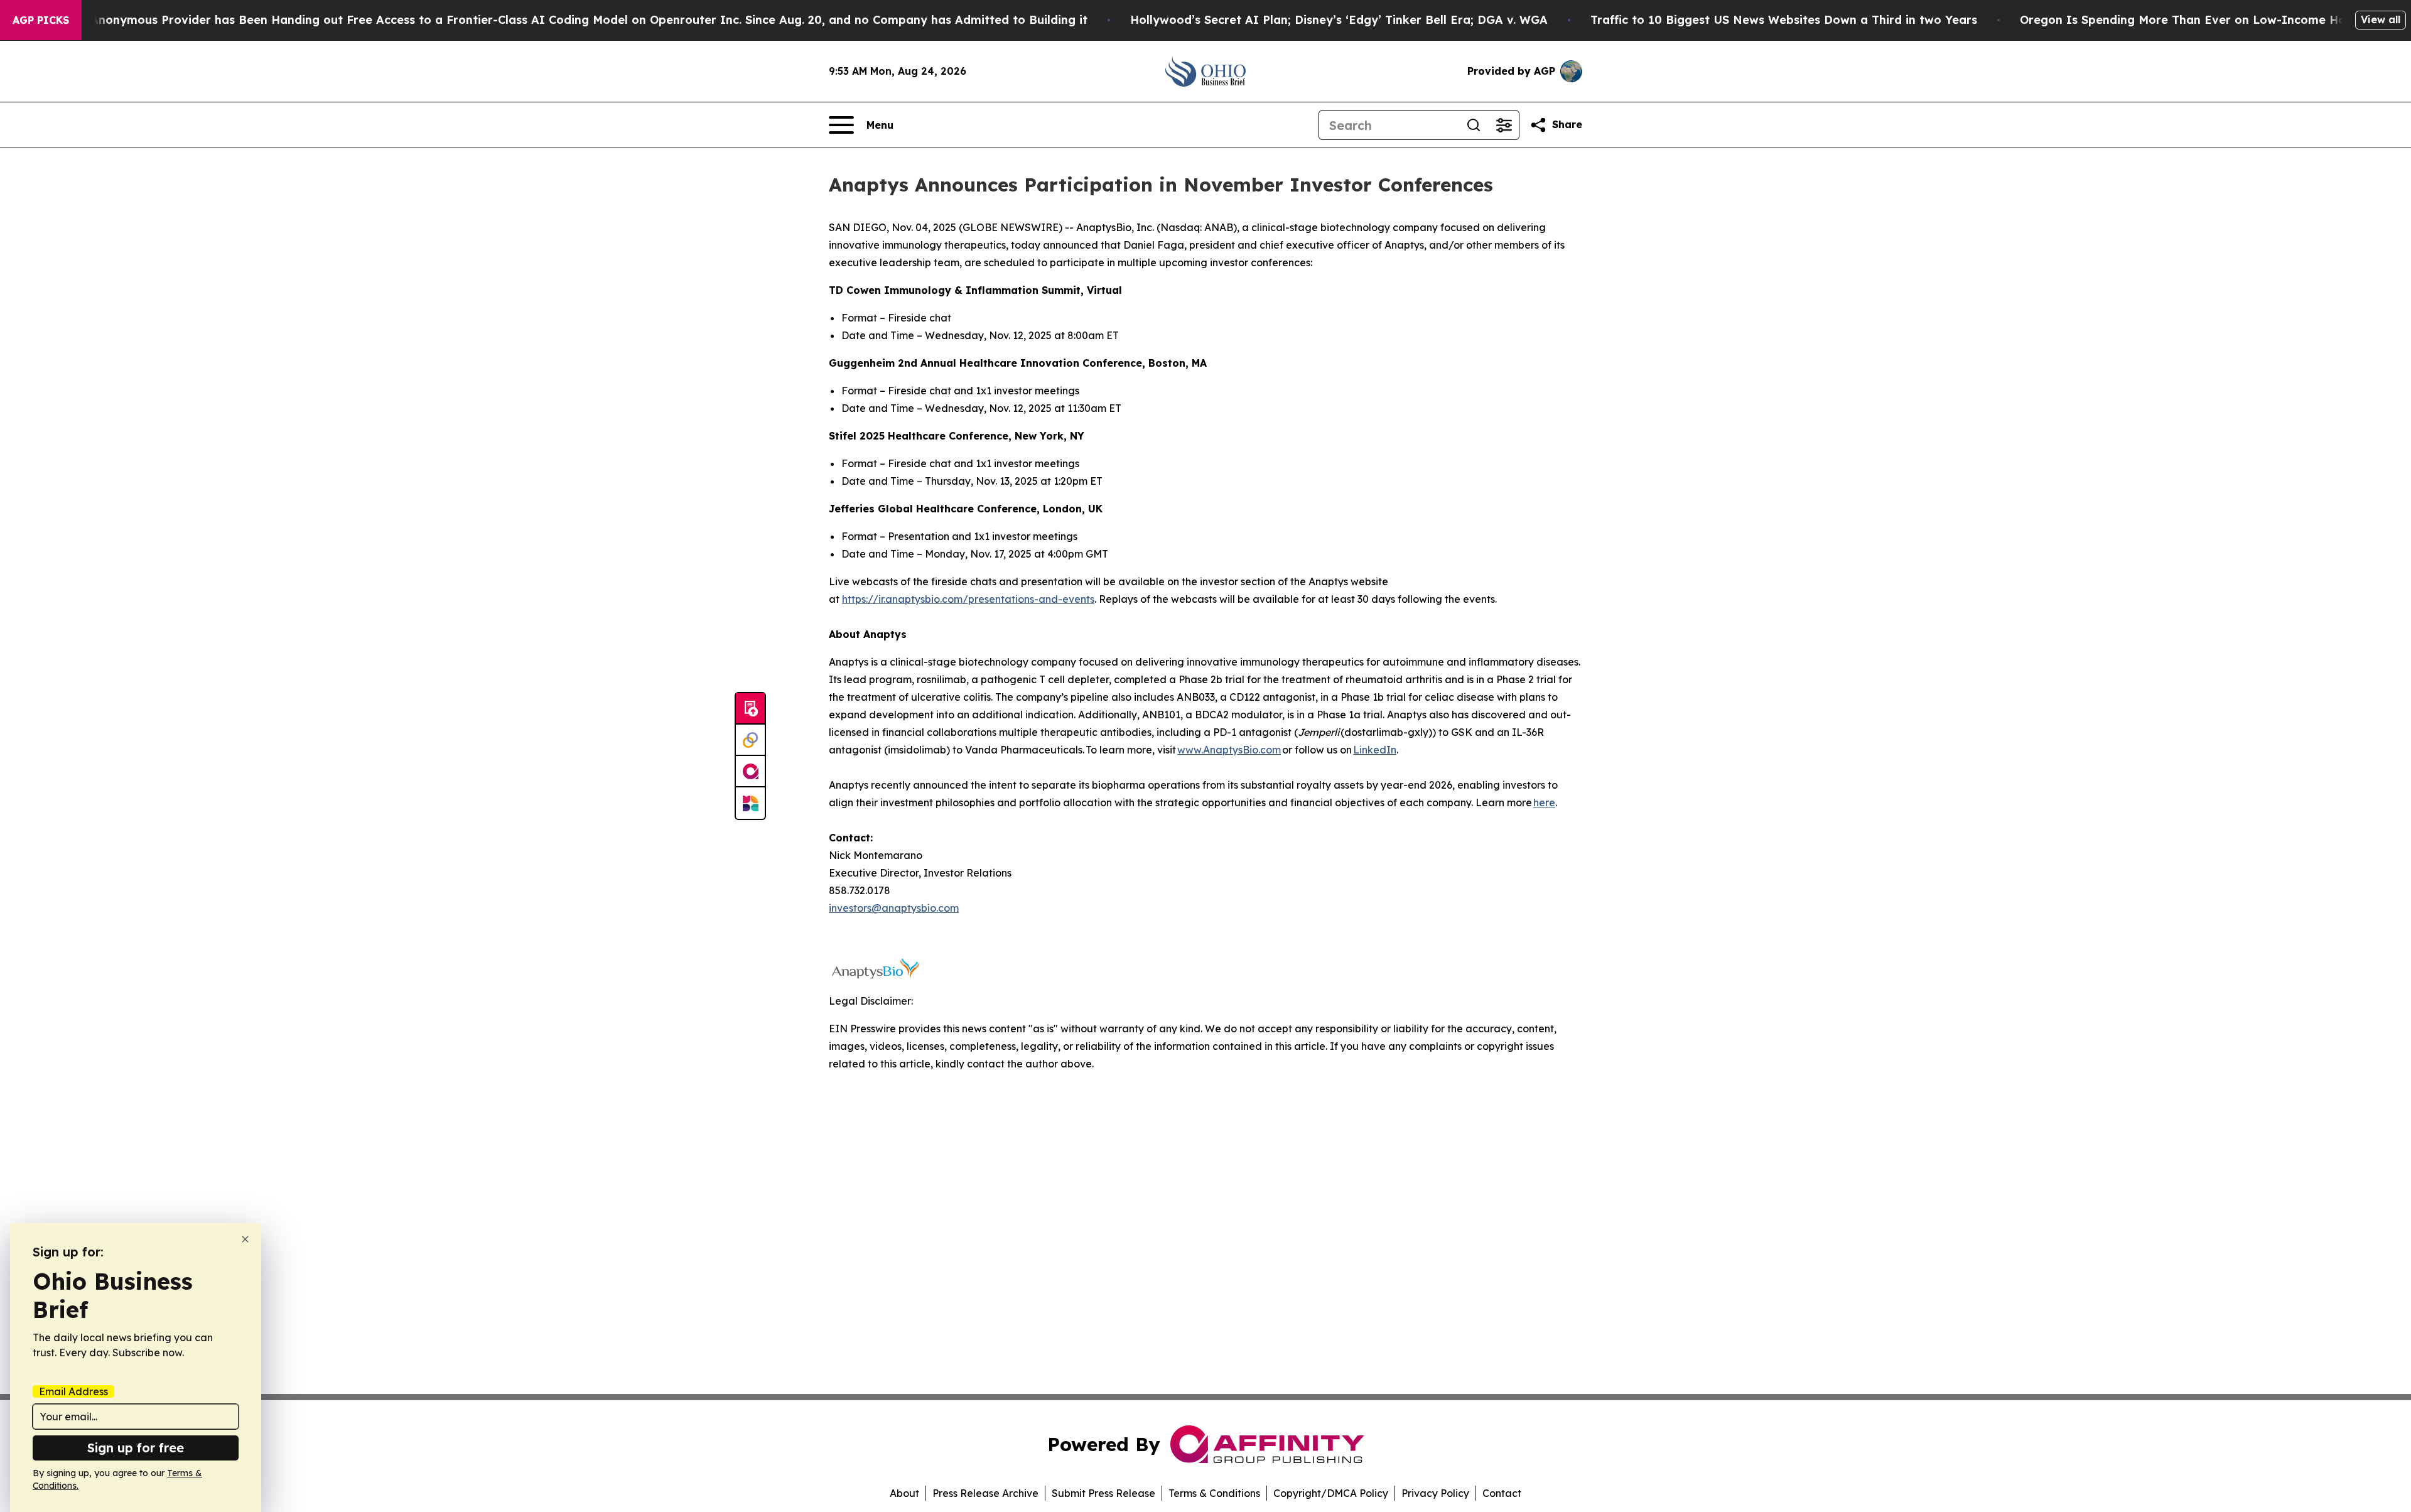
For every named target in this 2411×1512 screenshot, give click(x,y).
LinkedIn (1375, 750)
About (904, 1493)
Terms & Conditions (1214, 1493)
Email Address (73, 1391)
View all (2381, 19)
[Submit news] (750, 709)
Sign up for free (136, 1448)
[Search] (1474, 125)
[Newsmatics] (750, 803)
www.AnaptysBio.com (1229, 750)
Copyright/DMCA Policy (1331, 1493)
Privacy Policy (1435, 1493)
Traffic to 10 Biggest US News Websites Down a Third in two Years (1784, 20)
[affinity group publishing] (750, 772)
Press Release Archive (985, 1493)
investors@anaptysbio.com (894, 908)
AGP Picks (41, 20)
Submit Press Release (1103, 1493)
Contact (1502, 1493)
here (1544, 802)
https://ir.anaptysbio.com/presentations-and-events (968, 599)
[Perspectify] (750, 740)
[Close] (245, 1239)
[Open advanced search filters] (1504, 125)
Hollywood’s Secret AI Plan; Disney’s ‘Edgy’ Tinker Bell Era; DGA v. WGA (1339, 20)
